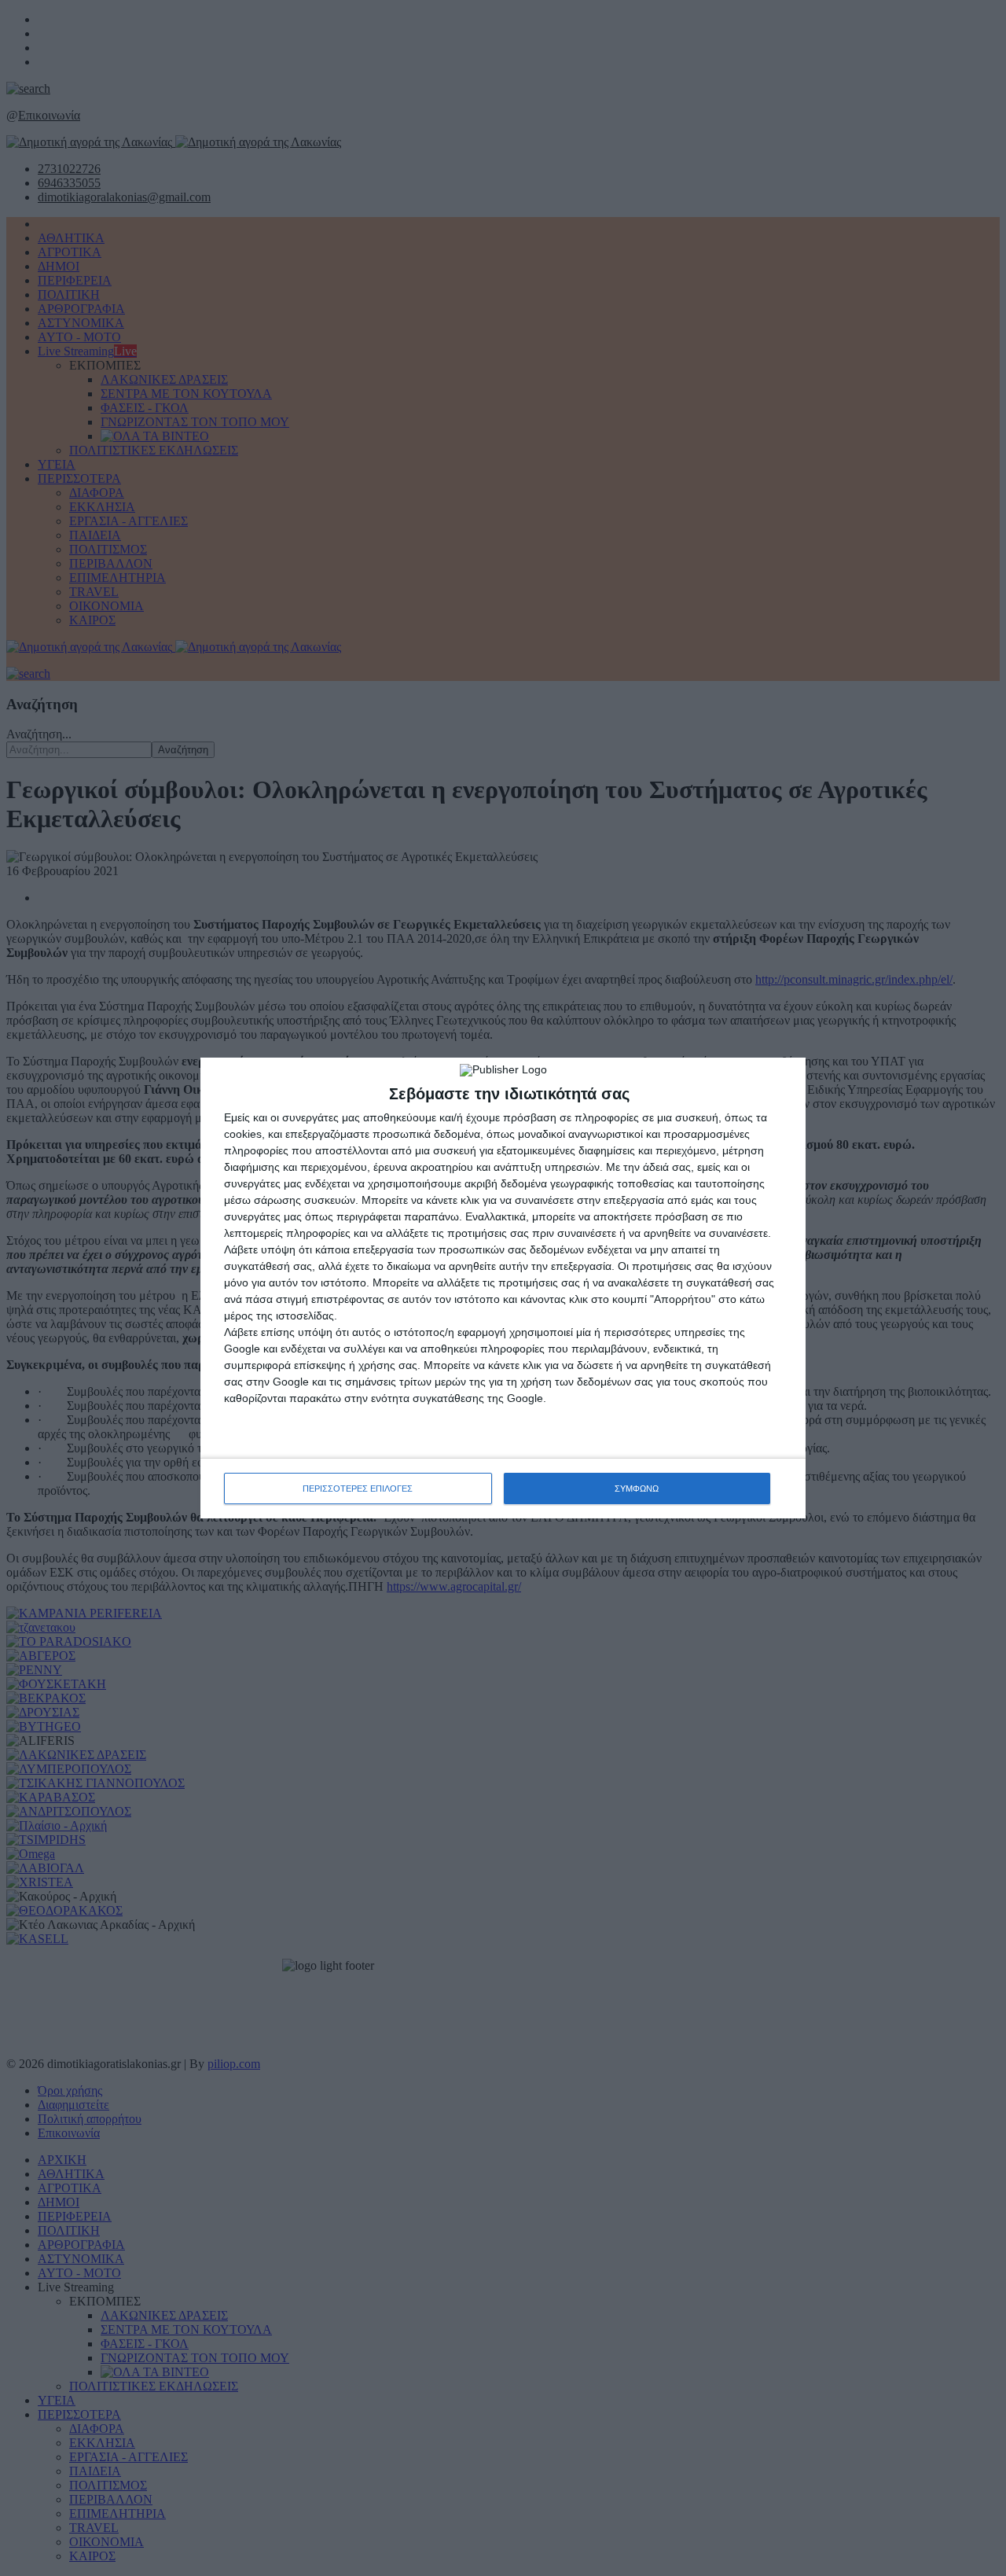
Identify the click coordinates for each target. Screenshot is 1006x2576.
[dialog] (503, 1288)
